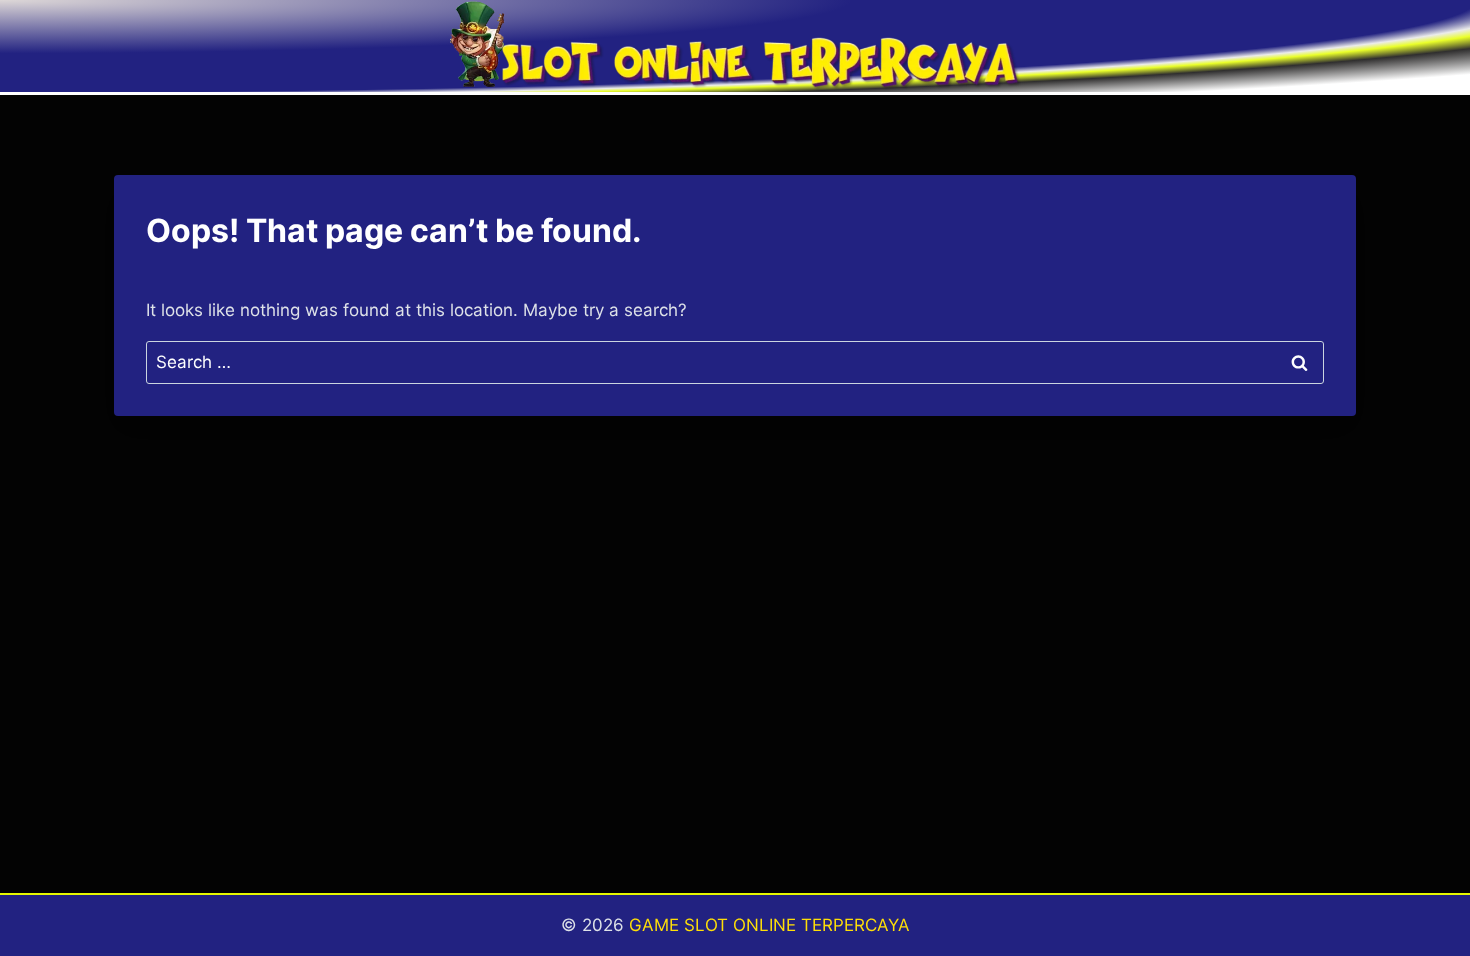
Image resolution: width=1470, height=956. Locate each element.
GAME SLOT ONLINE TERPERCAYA (769, 925)
